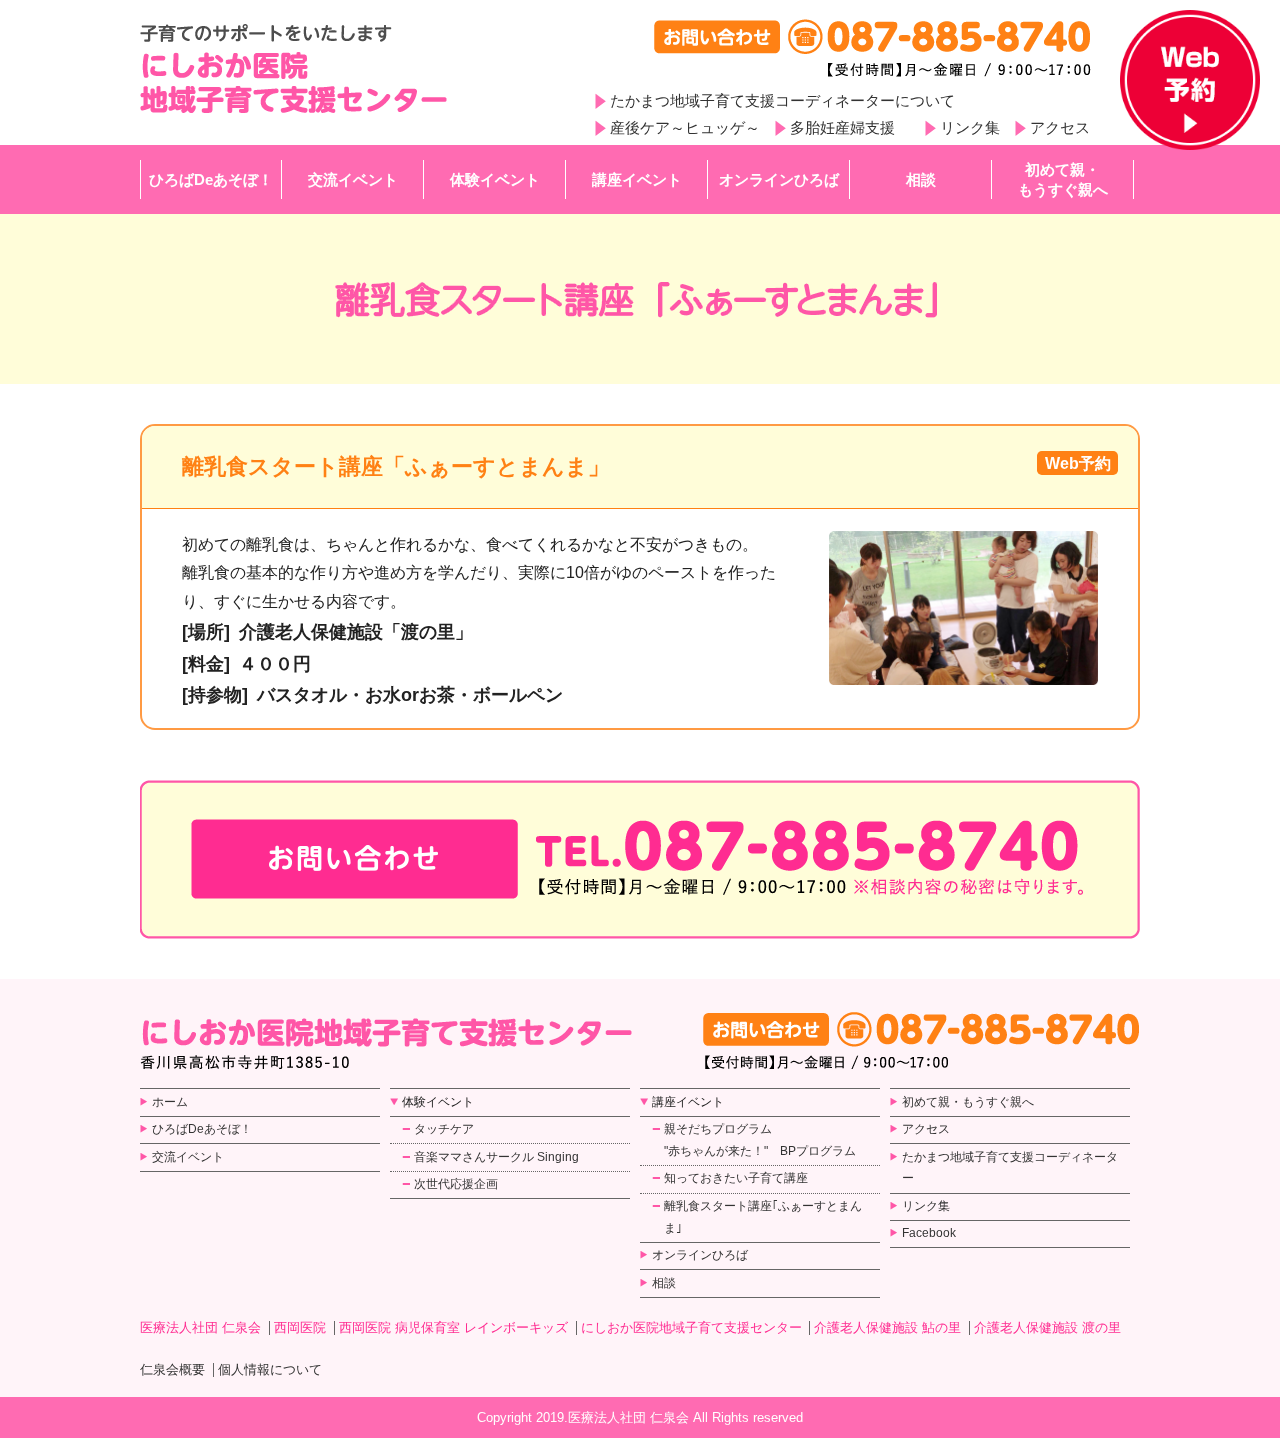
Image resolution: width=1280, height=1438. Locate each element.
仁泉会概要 (172, 1369)
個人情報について (270, 1369)
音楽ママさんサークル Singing (496, 1157)
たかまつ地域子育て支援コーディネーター (1010, 1168)
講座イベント (637, 179)
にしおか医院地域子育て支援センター (691, 1327)
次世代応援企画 (456, 1184)
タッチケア (444, 1129)
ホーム (170, 1102)
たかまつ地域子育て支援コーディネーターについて (782, 100)
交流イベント (353, 179)
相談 (921, 179)
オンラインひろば (779, 179)
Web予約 (1078, 463)
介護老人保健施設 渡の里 (1047, 1327)
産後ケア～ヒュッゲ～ (685, 127)
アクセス (1060, 127)
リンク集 (970, 127)
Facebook (929, 1233)
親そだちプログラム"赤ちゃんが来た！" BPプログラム (760, 1140)
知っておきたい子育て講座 (736, 1178)
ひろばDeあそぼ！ (211, 179)
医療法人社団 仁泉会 (200, 1327)
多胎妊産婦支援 (842, 127)
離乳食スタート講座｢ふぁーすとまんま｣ (763, 1217)
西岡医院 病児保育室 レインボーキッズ (453, 1327)
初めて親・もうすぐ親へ (1063, 179)
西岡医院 (300, 1327)
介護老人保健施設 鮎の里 (887, 1327)
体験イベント (495, 179)
